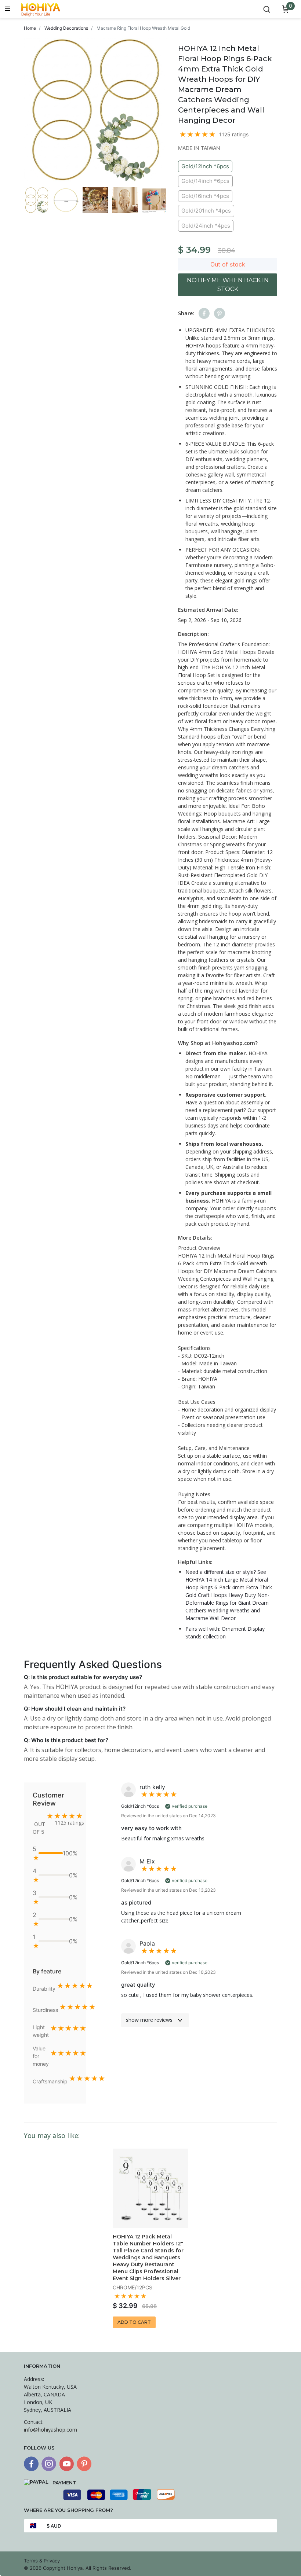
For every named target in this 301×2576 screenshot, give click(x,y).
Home (30, 28)
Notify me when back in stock (228, 285)
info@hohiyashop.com (50, 2430)
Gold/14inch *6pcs (205, 181)
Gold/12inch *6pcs (205, 166)
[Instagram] (49, 2464)
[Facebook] (31, 2464)
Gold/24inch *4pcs (206, 226)
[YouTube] (66, 2464)
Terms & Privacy (42, 2561)
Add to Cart (134, 2322)
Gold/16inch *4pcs (205, 196)
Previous (18, 201)
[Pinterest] (84, 2464)
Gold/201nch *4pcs (206, 211)
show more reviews (149, 2020)
